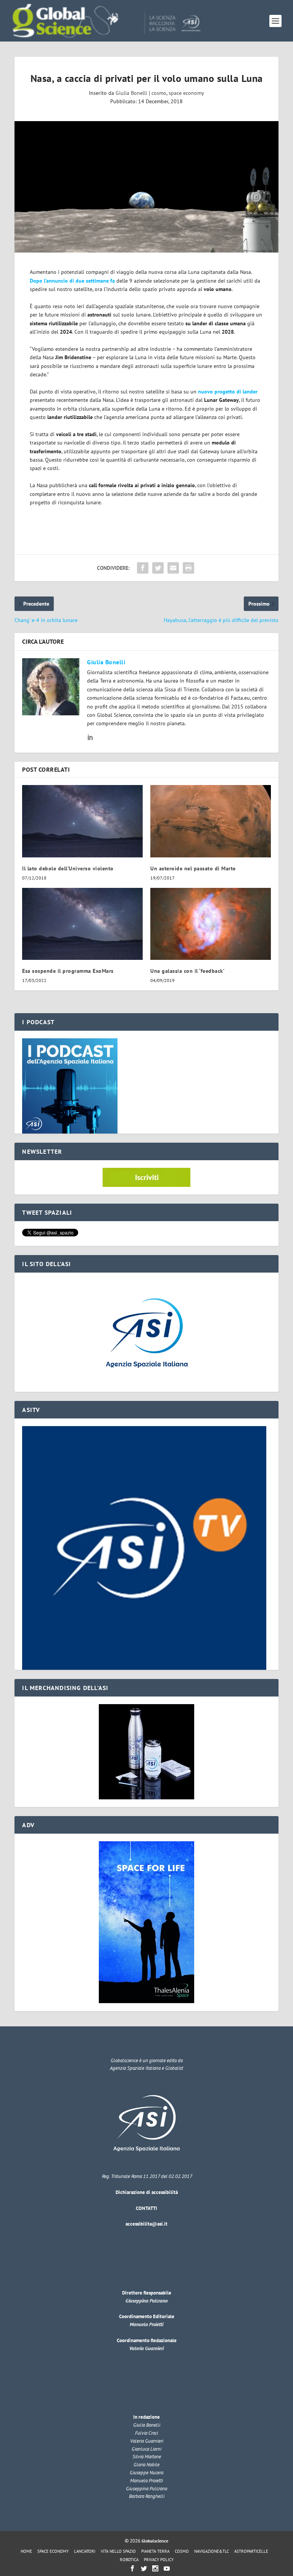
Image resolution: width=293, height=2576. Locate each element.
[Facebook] (132, 2568)
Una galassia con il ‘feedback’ (187, 971)
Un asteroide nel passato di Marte (193, 868)
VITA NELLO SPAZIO (118, 2551)
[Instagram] (155, 2568)
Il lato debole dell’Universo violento (68, 868)
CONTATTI (146, 2208)
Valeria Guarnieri (146, 2348)
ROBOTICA (129, 2560)
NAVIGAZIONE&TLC (212, 2551)
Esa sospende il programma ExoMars (68, 971)
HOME (26, 2551)
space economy (186, 93)
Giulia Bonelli (131, 93)
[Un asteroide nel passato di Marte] (211, 821)
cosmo (159, 93)
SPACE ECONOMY (53, 2551)
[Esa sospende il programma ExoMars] (82, 924)
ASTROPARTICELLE (251, 2551)
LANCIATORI (85, 2551)
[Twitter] (144, 2568)
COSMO (182, 2551)
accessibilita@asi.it (146, 2224)
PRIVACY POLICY (159, 2560)
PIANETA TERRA (155, 2551)
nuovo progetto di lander (228, 392)
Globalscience (155, 2541)
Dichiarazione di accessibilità (147, 2192)
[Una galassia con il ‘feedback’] (211, 924)
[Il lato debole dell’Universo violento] (82, 821)
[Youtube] (167, 2568)
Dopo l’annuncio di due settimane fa (72, 281)
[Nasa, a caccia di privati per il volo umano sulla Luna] (146, 187)
